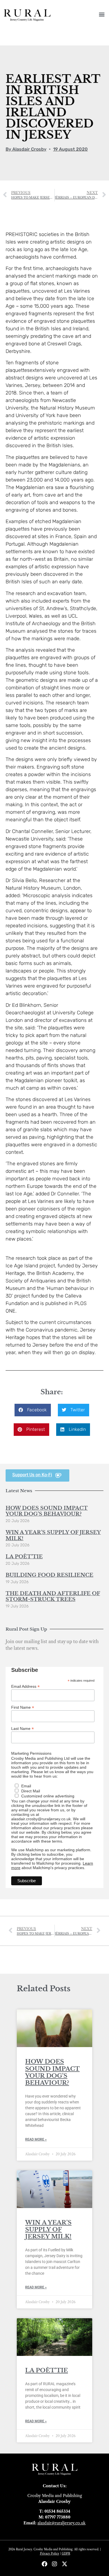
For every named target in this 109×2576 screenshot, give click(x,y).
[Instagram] (54, 2564)
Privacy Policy (50, 2554)
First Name (23, 1707)
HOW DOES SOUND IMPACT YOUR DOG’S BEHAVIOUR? (47, 1511)
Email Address (25, 1686)
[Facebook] (44, 2564)
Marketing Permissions (31, 1753)
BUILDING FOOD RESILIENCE (49, 1575)
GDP (65, 2554)
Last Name (22, 1728)
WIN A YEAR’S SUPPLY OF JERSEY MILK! (53, 1535)
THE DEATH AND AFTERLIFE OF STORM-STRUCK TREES (53, 1597)
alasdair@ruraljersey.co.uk (61, 2523)
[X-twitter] (65, 2564)
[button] (102, 14)
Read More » (36, 2139)
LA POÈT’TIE (24, 1557)
